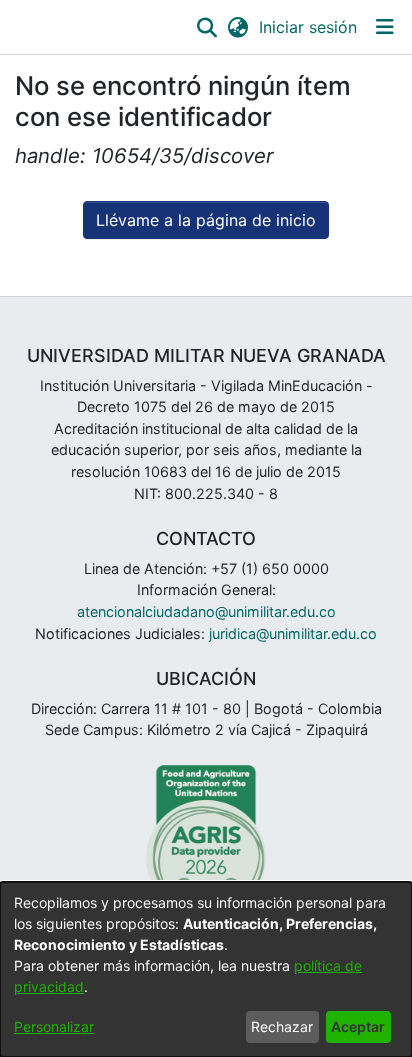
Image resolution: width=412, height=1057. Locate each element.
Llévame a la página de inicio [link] (206, 220)
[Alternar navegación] (384, 27)
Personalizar (54, 1026)
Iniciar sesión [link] (309, 27)
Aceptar (358, 1026)
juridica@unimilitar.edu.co (293, 633)
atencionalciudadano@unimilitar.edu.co (206, 611)
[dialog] (206, 969)
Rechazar (282, 1026)
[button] (206, 27)
